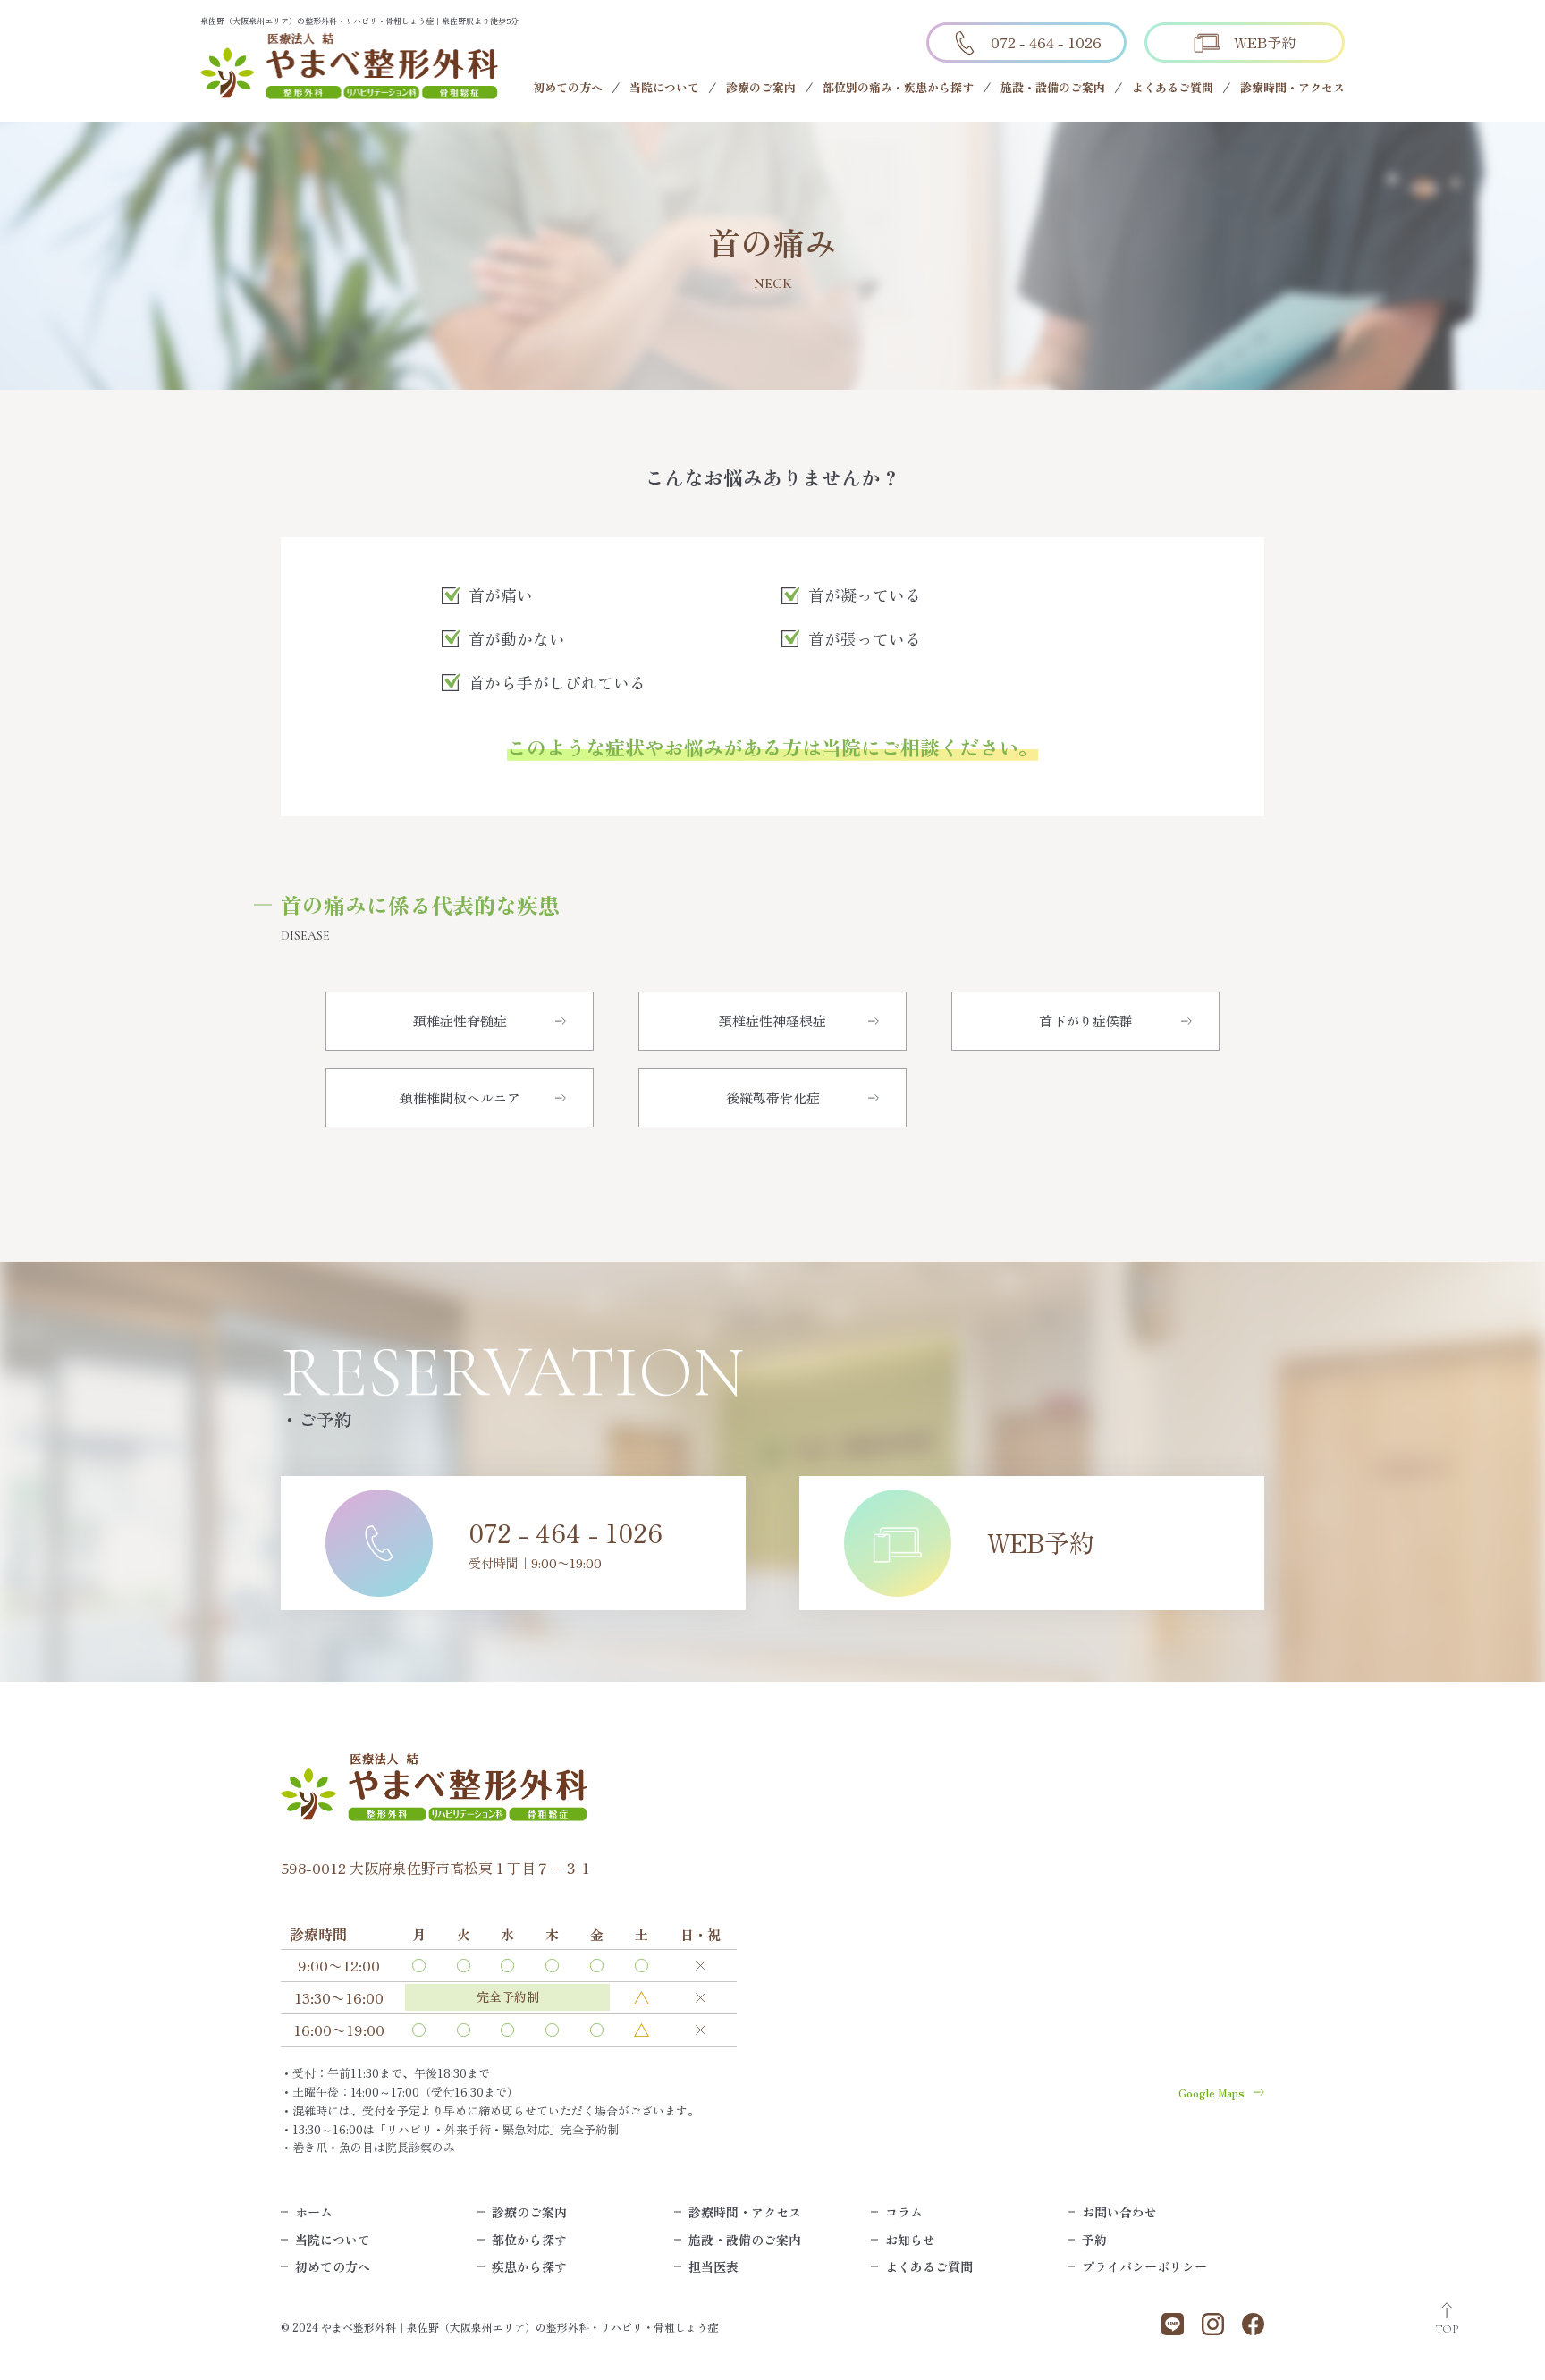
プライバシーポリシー (1144, 2266)
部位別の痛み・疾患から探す (898, 87)
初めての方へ (568, 87)
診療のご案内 (761, 87)
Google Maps (1212, 2093)
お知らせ (910, 2240)
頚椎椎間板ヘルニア (460, 1097)
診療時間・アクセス (1292, 87)
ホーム (314, 2212)
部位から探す (529, 2240)
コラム (904, 2212)
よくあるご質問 (1173, 87)
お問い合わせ (1119, 2212)
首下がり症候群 (1086, 1021)
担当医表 (713, 2266)
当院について (664, 87)
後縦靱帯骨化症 (773, 1097)
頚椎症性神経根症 (772, 1021)
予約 (1094, 2240)
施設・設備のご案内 (1053, 87)
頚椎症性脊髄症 (460, 1021)
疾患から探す (529, 2266)
